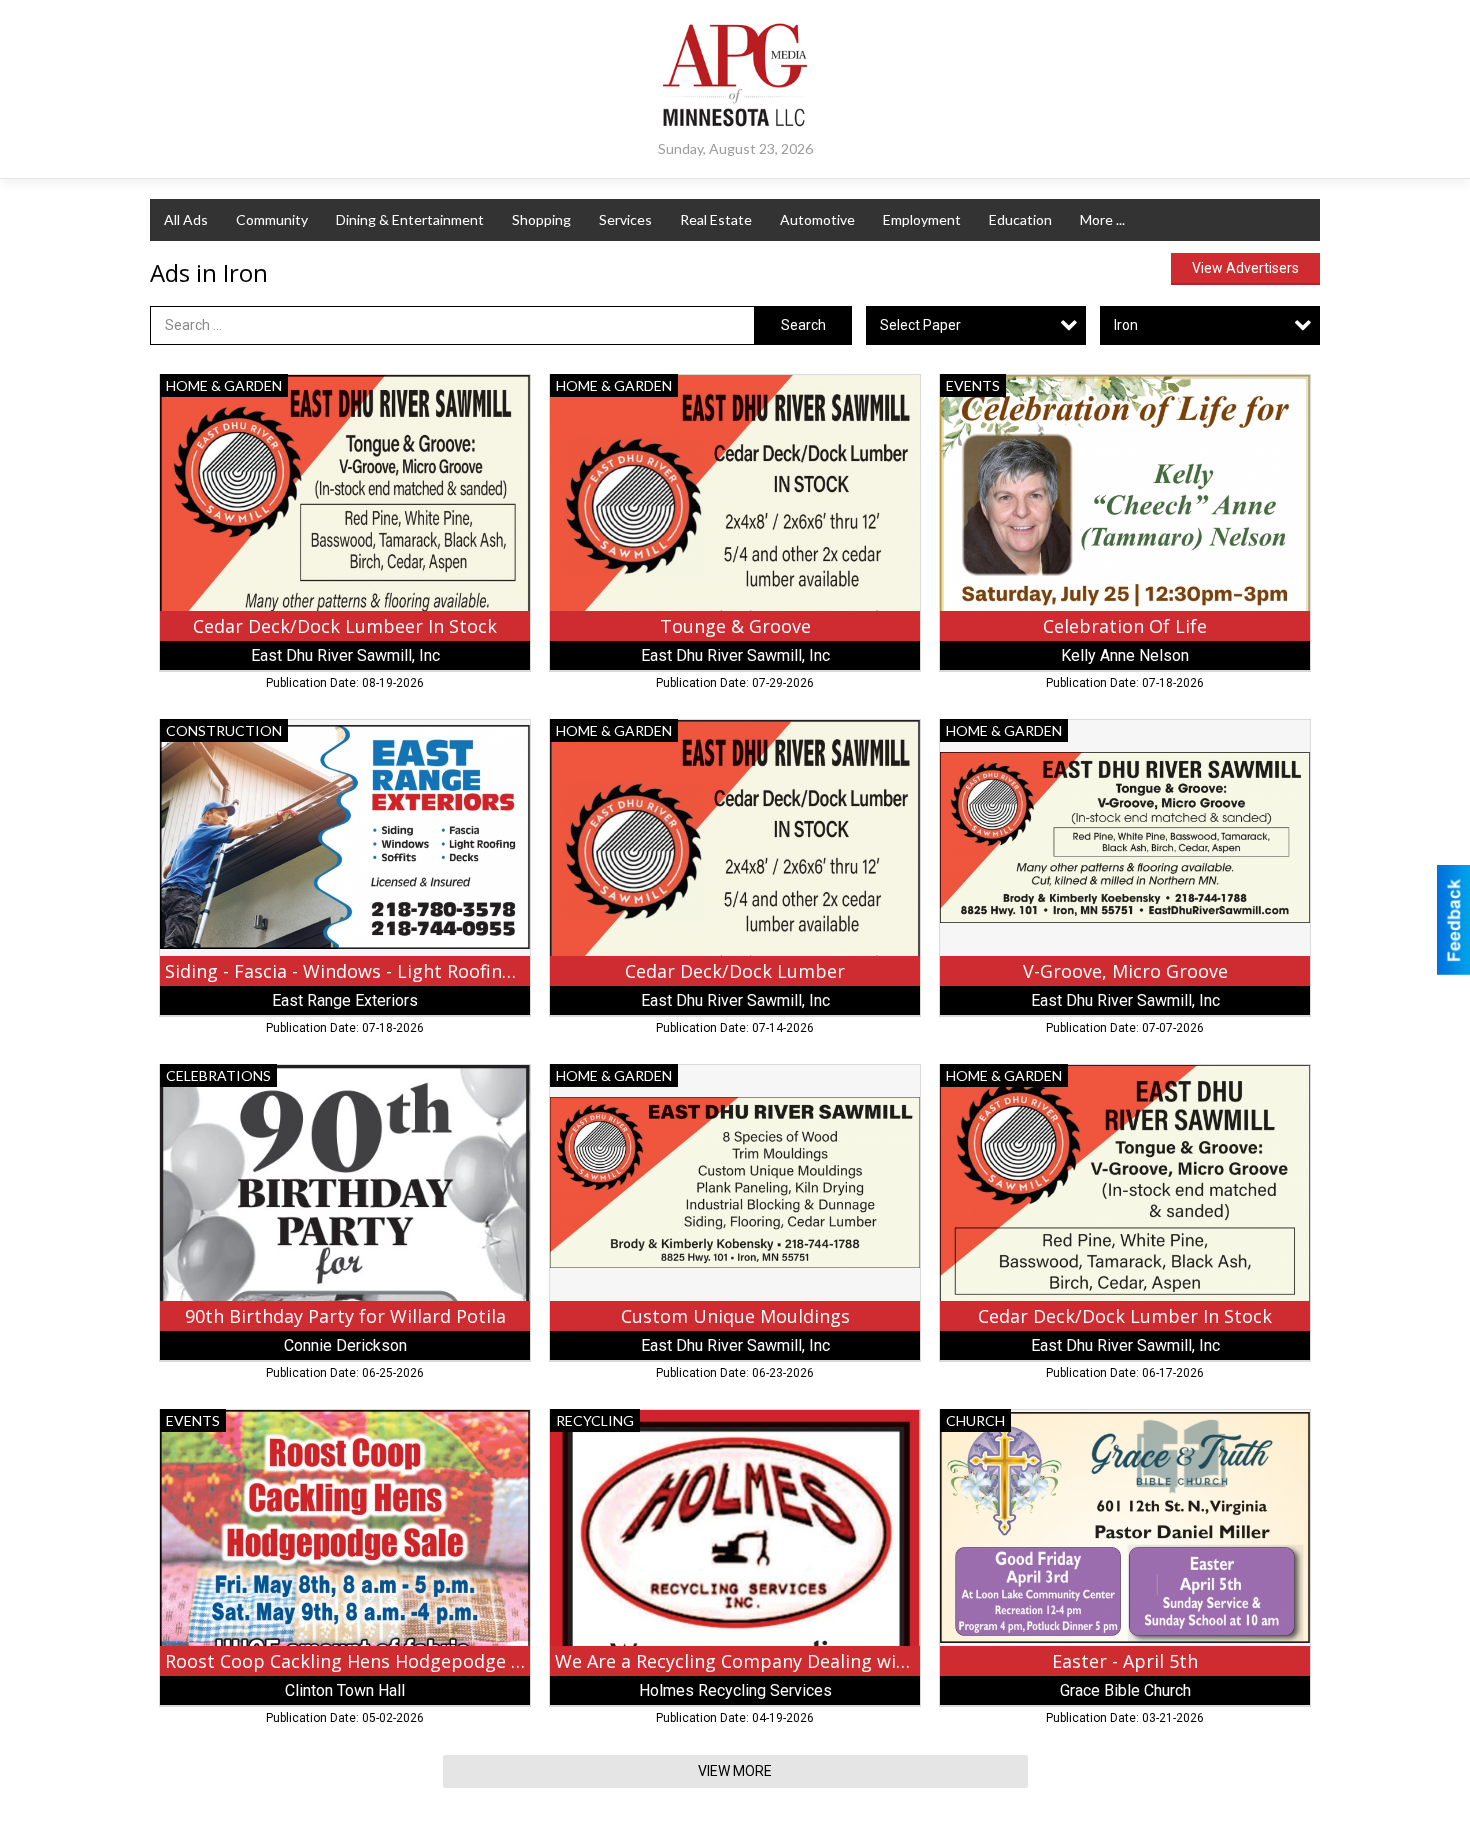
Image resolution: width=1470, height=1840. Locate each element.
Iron (1126, 325)
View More (735, 1771)
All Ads (186, 219)
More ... (1102, 219)
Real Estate (716, 219)
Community (272, 219)
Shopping (541, 219)
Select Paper (920, 325)
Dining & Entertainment (410, 219)
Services (625, 219)
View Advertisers (1245, 268)
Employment (922, 219)
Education (1020, 219)
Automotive (817, 219)
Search (803, 325)
